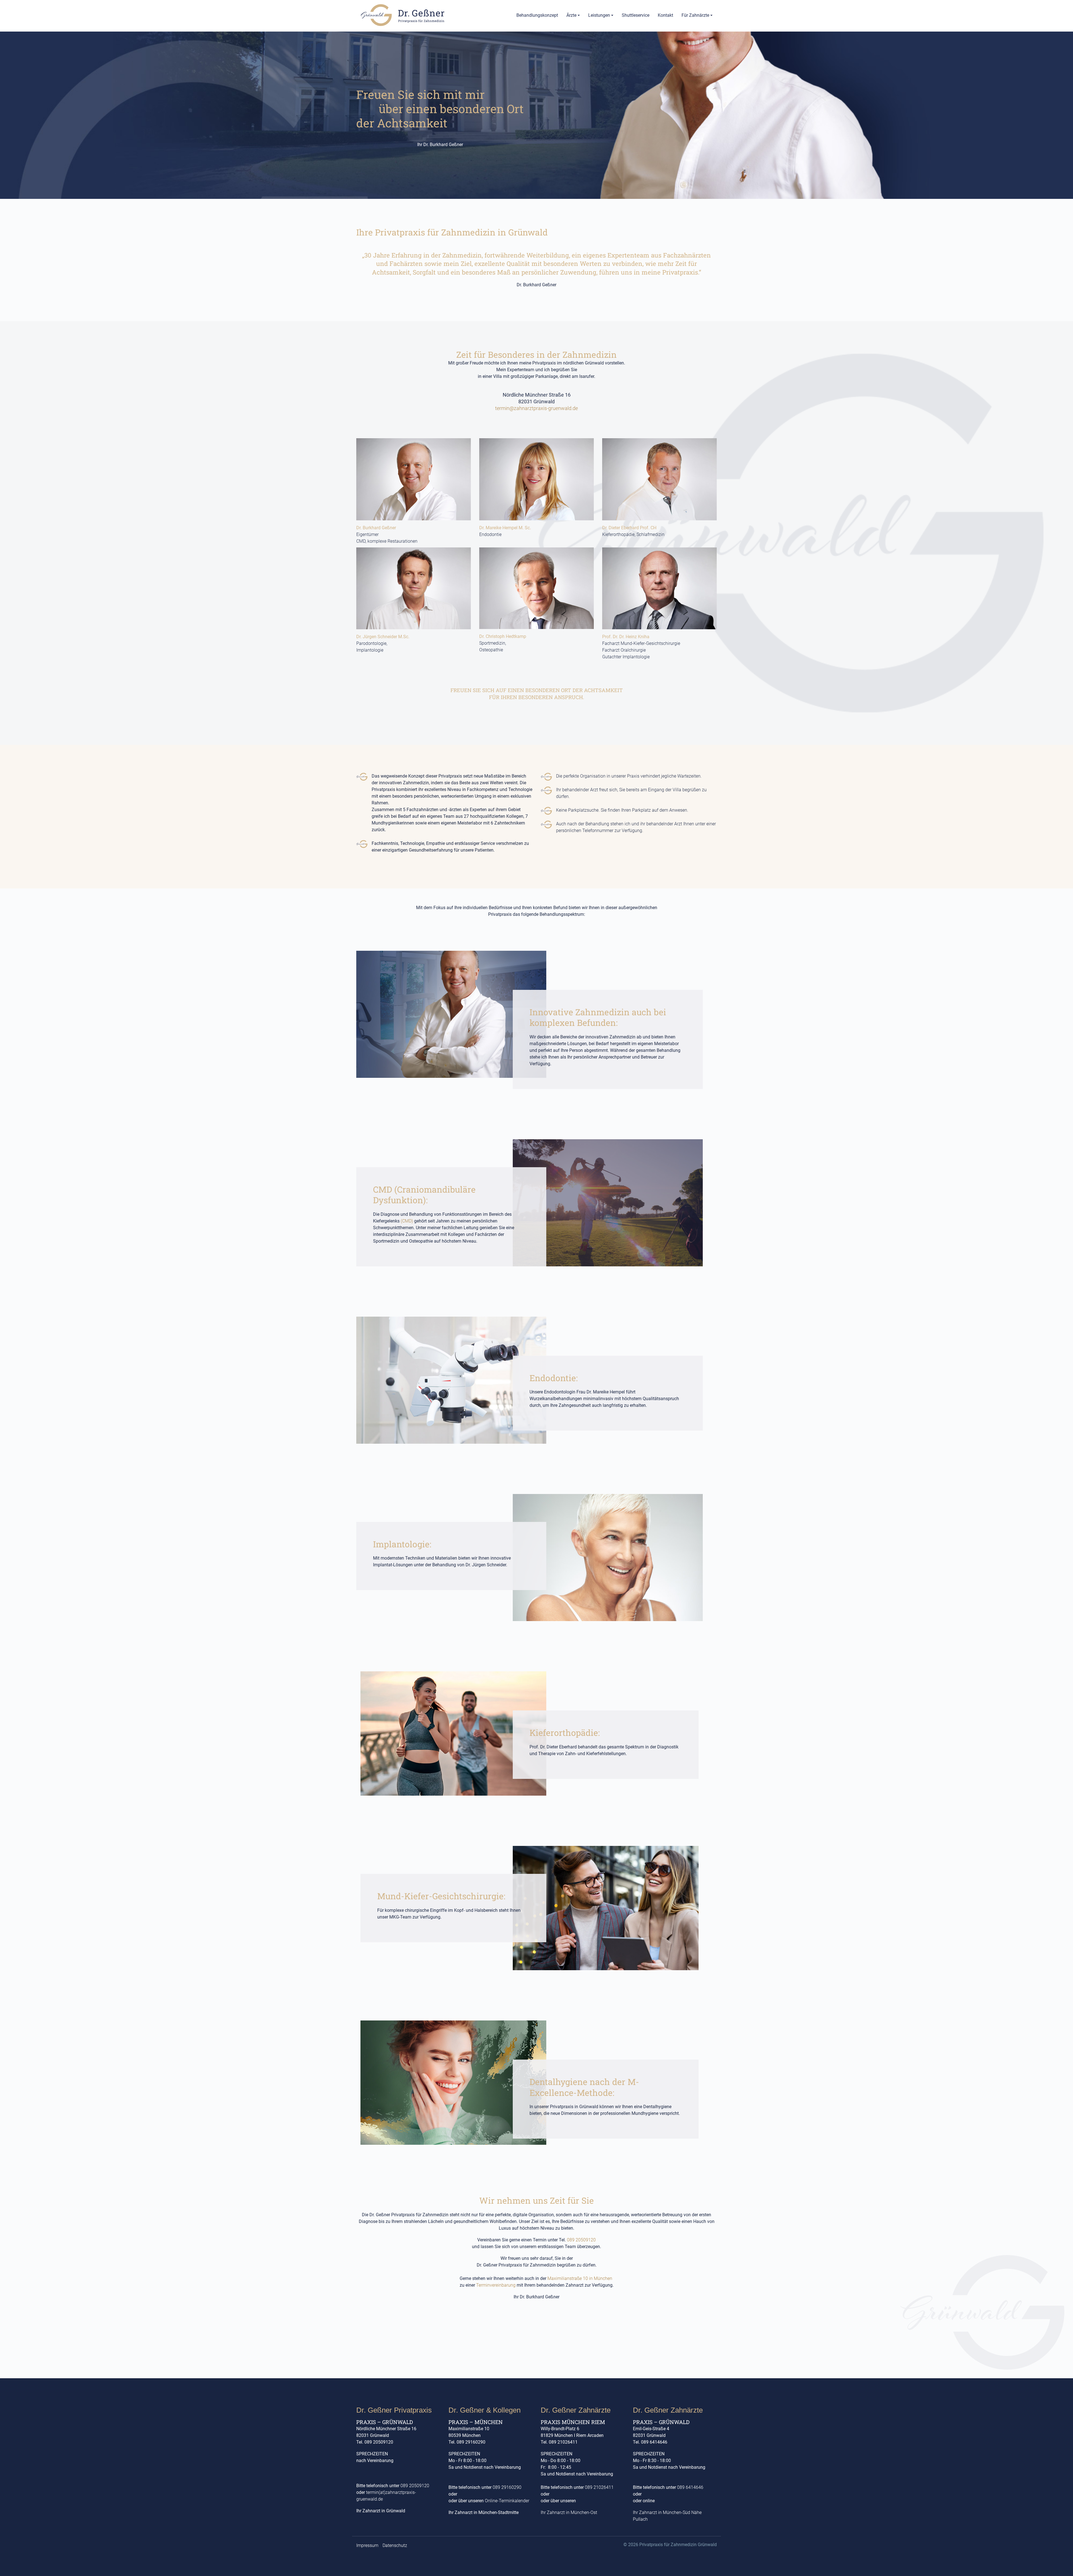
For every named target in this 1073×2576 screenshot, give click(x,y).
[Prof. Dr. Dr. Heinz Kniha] (659, 588)
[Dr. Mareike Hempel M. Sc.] (536, 479)
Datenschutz (395, 2545)
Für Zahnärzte (695, 15)
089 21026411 (599, 2487)
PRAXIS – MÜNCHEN (476, 2422)
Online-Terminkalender (507, 2501)
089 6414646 (690, 2487)
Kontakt (665, 15)
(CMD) (407, 1221)
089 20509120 (581, 2240)
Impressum (367, 2545)
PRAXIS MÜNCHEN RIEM (573, 2422)
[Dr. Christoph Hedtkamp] (536, 588)
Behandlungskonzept (537, 15)
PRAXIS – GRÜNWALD (385, 2422)
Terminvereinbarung (496, 2285)
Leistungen (599, 15)
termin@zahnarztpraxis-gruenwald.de (536, 408)
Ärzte (571, 15)
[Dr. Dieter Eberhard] (659, 479)
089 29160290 (507, 2487)
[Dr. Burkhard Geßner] (414, 479)
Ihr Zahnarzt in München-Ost (569, 2512)
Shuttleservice (636, 15)
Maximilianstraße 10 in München (580, 2278)
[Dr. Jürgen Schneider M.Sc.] (414, 588)
